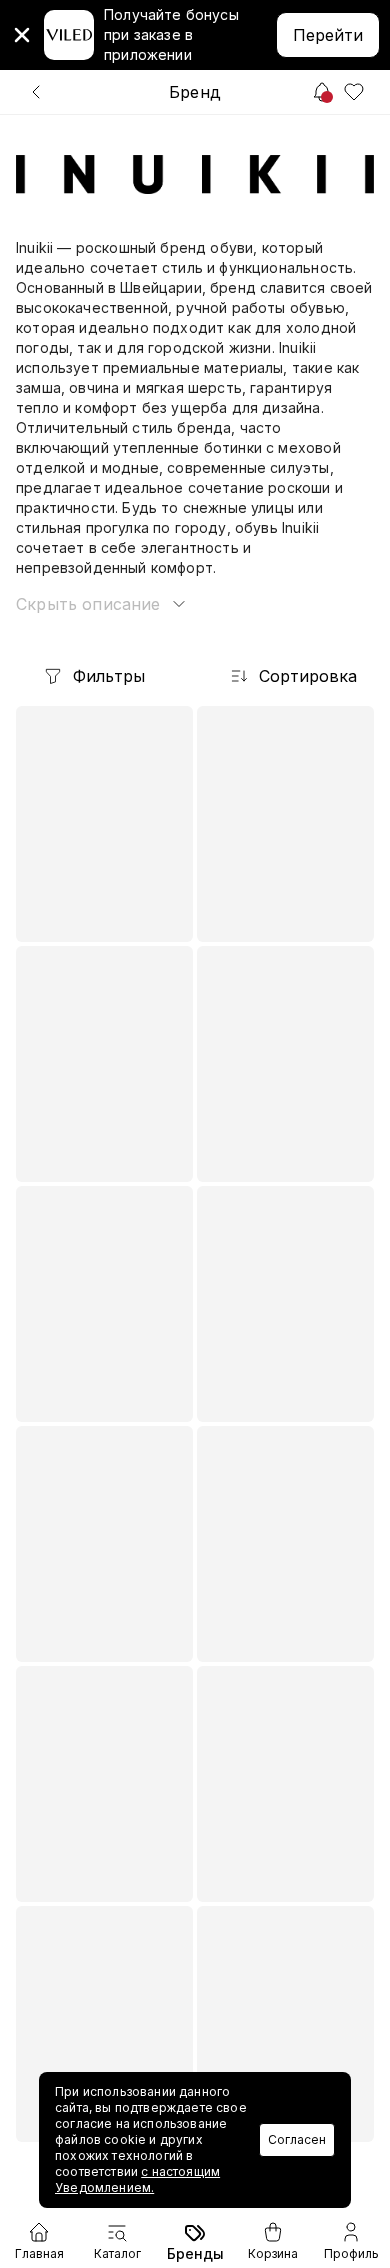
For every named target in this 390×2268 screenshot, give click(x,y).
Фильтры (109, 676)
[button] (102, 604)
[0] (354, 92)
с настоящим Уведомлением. (137, 2179)
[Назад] (36, 92)
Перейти (328, 35)
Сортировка (308, 676)
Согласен (297, 2139)
